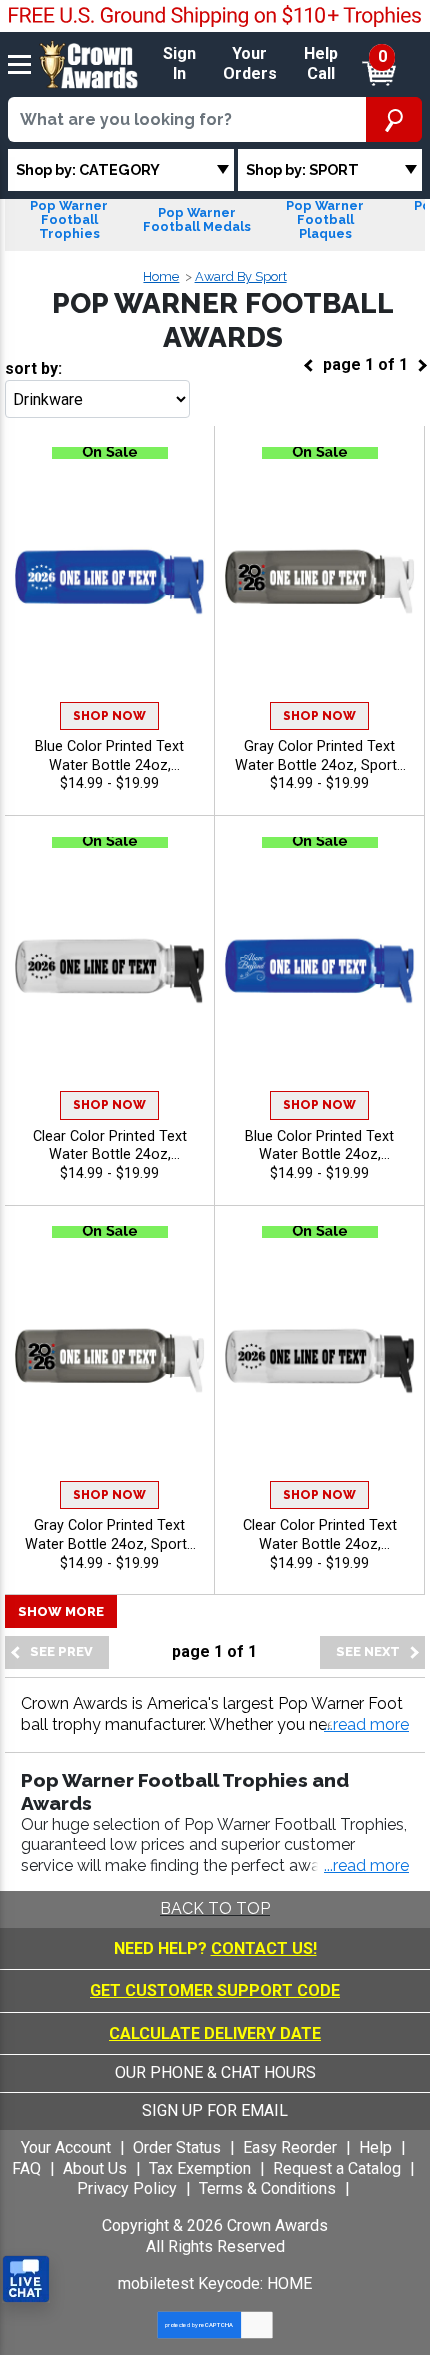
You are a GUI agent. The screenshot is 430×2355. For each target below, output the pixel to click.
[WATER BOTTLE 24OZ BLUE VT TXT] (109, 581)
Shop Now (109, 716)
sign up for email (215, 2110)
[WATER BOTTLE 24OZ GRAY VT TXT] (319, 581)
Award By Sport (241, 276)
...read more (366, 1865)
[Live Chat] (26, 2279)
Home (161, 276)
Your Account (66, 2147)
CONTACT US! (264, 1948)
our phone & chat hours (215, 2072)
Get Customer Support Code (215, 1990)
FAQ (26, 2168)
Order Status (177, 2147)
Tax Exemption (200, 2168)
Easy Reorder (290, 2147)
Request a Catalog (337, 2168)
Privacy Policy (127, 2188)
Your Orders (250, 64)
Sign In (179, 64)
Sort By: (33, 368)
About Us (95, 2168)
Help (375, 2147)
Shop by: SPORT (302, 169)
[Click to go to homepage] (89, 63)
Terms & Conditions (267, 2188)
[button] (366, 1725)
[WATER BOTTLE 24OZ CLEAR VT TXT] (109, 971)
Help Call (321, 64)
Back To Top (215, 1908)
